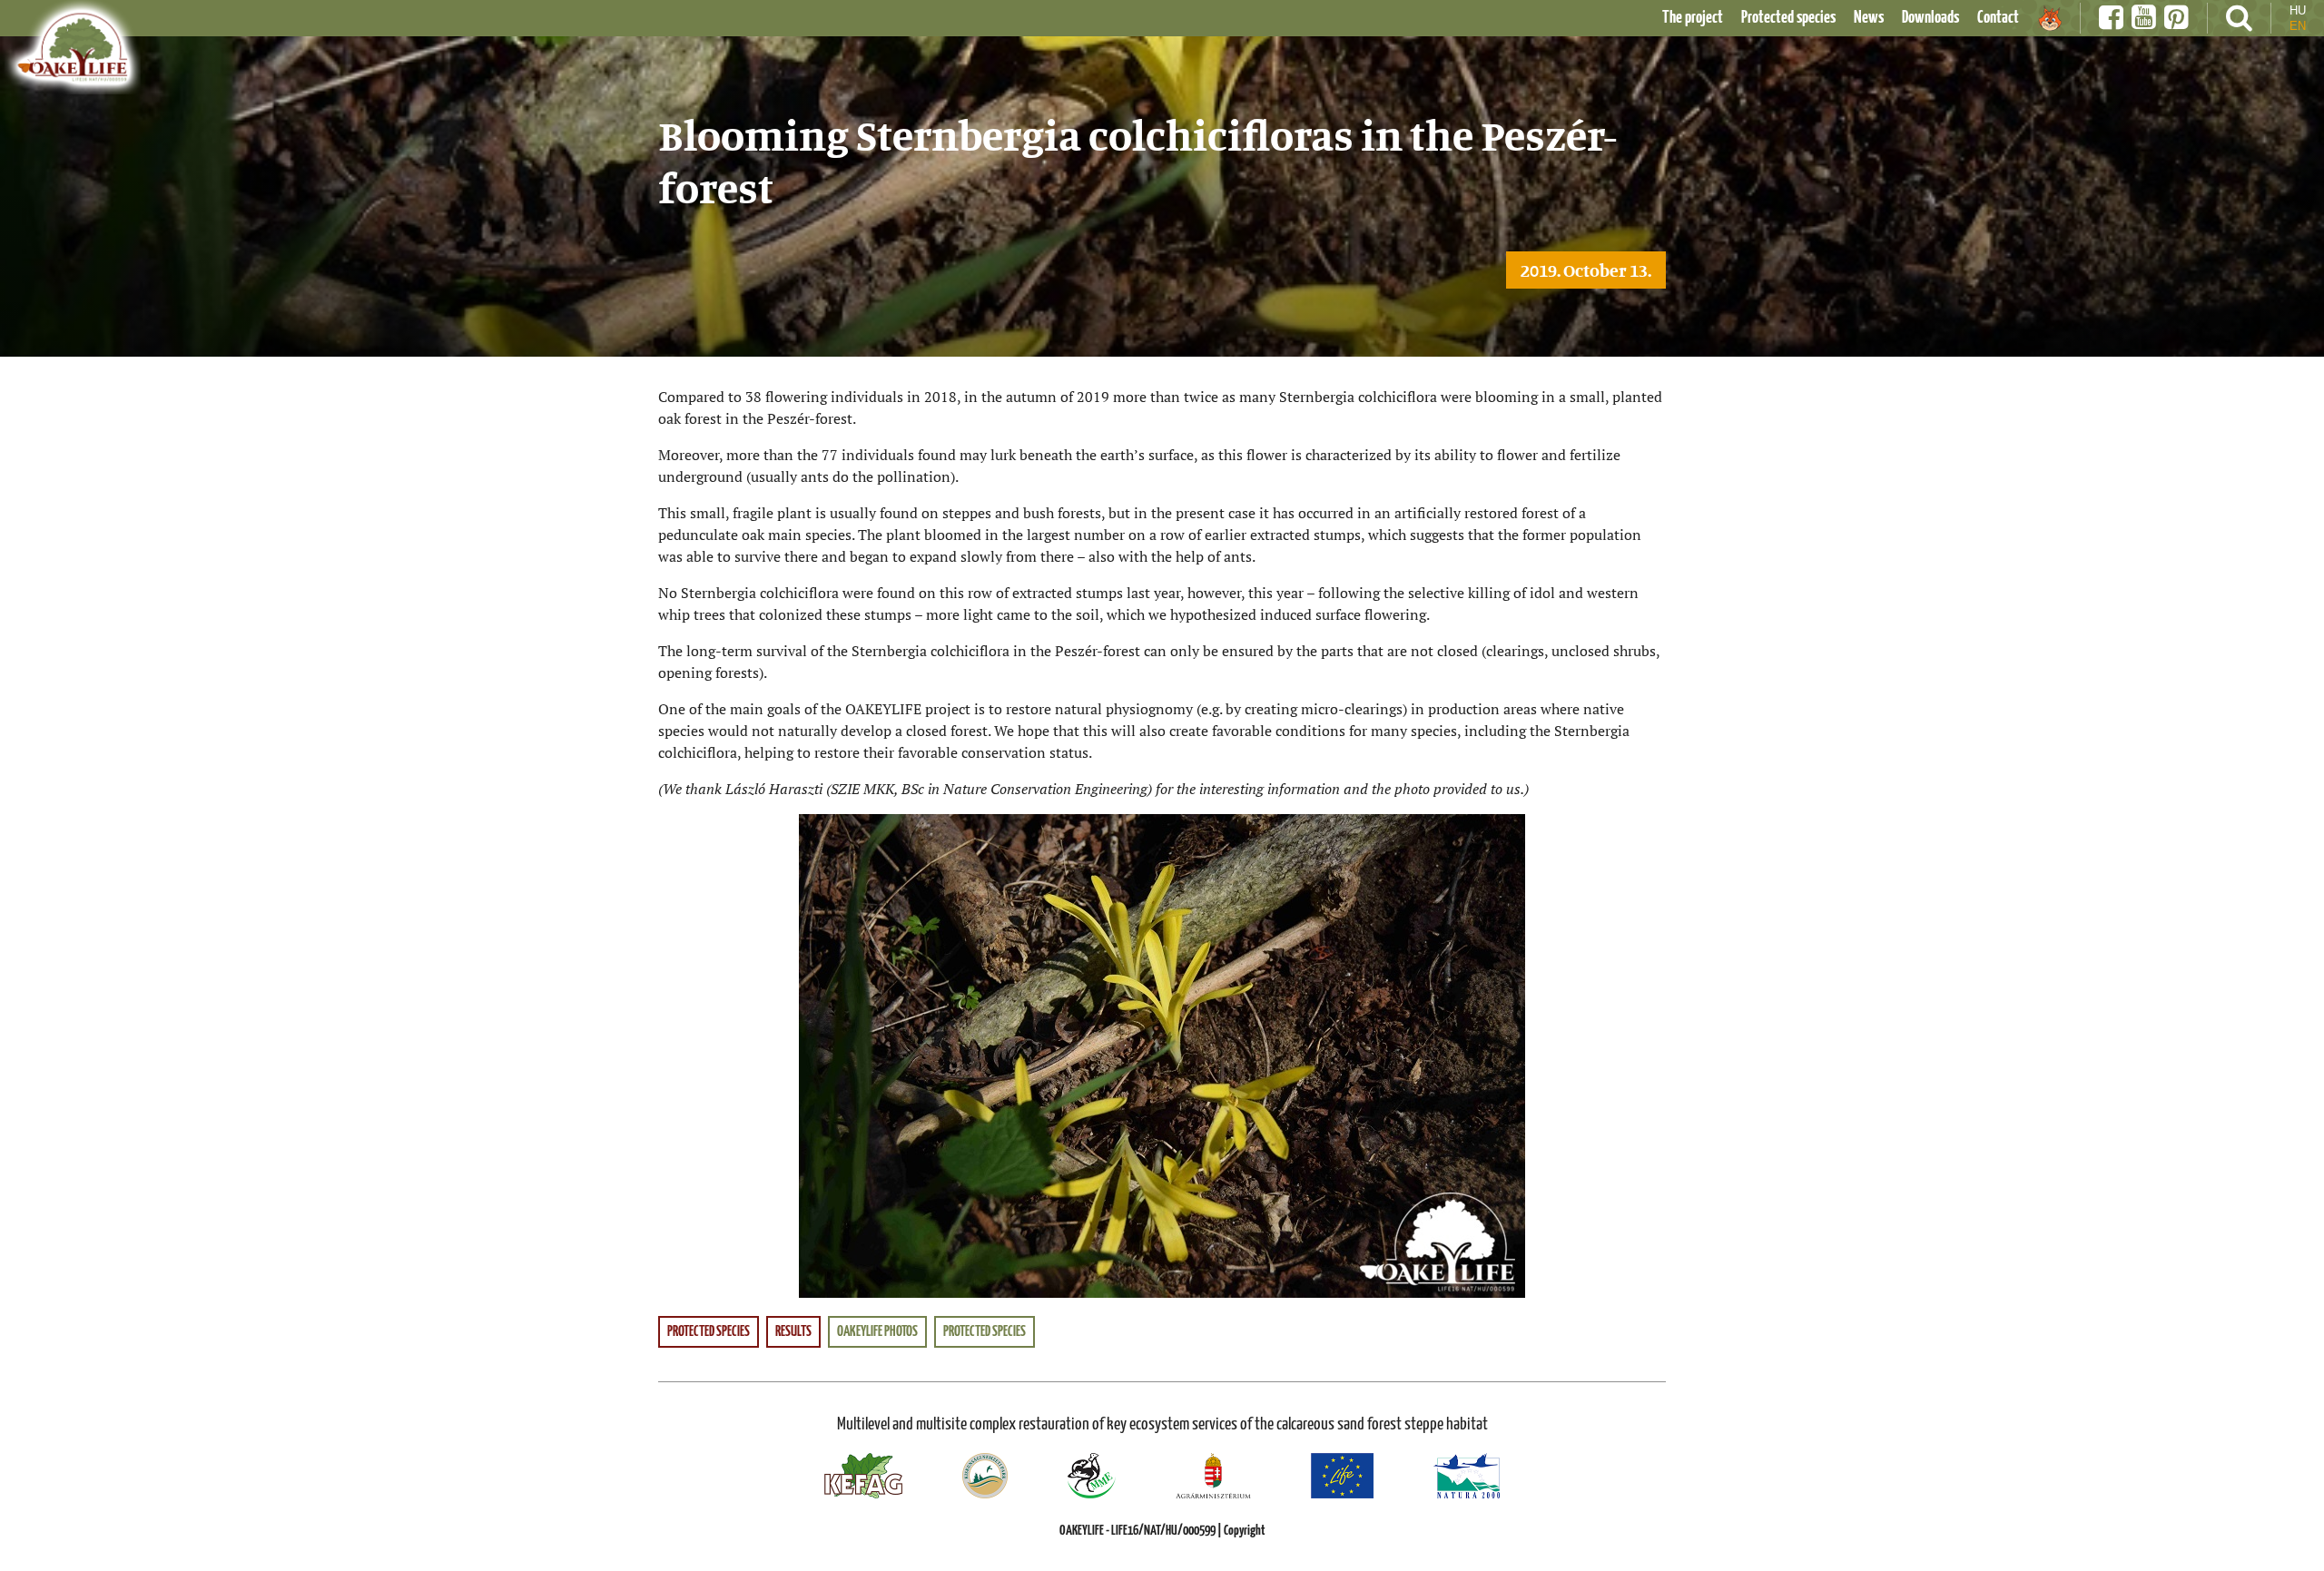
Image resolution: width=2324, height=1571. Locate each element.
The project (1693, 18)
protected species (985, 1332)
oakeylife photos (877, 1332)
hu (2298, 10)
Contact (1998, 18)
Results (793, 1332)
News (1869, 18)
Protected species (1788, 18)
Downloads (1930, 18)
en (2298, 26)
